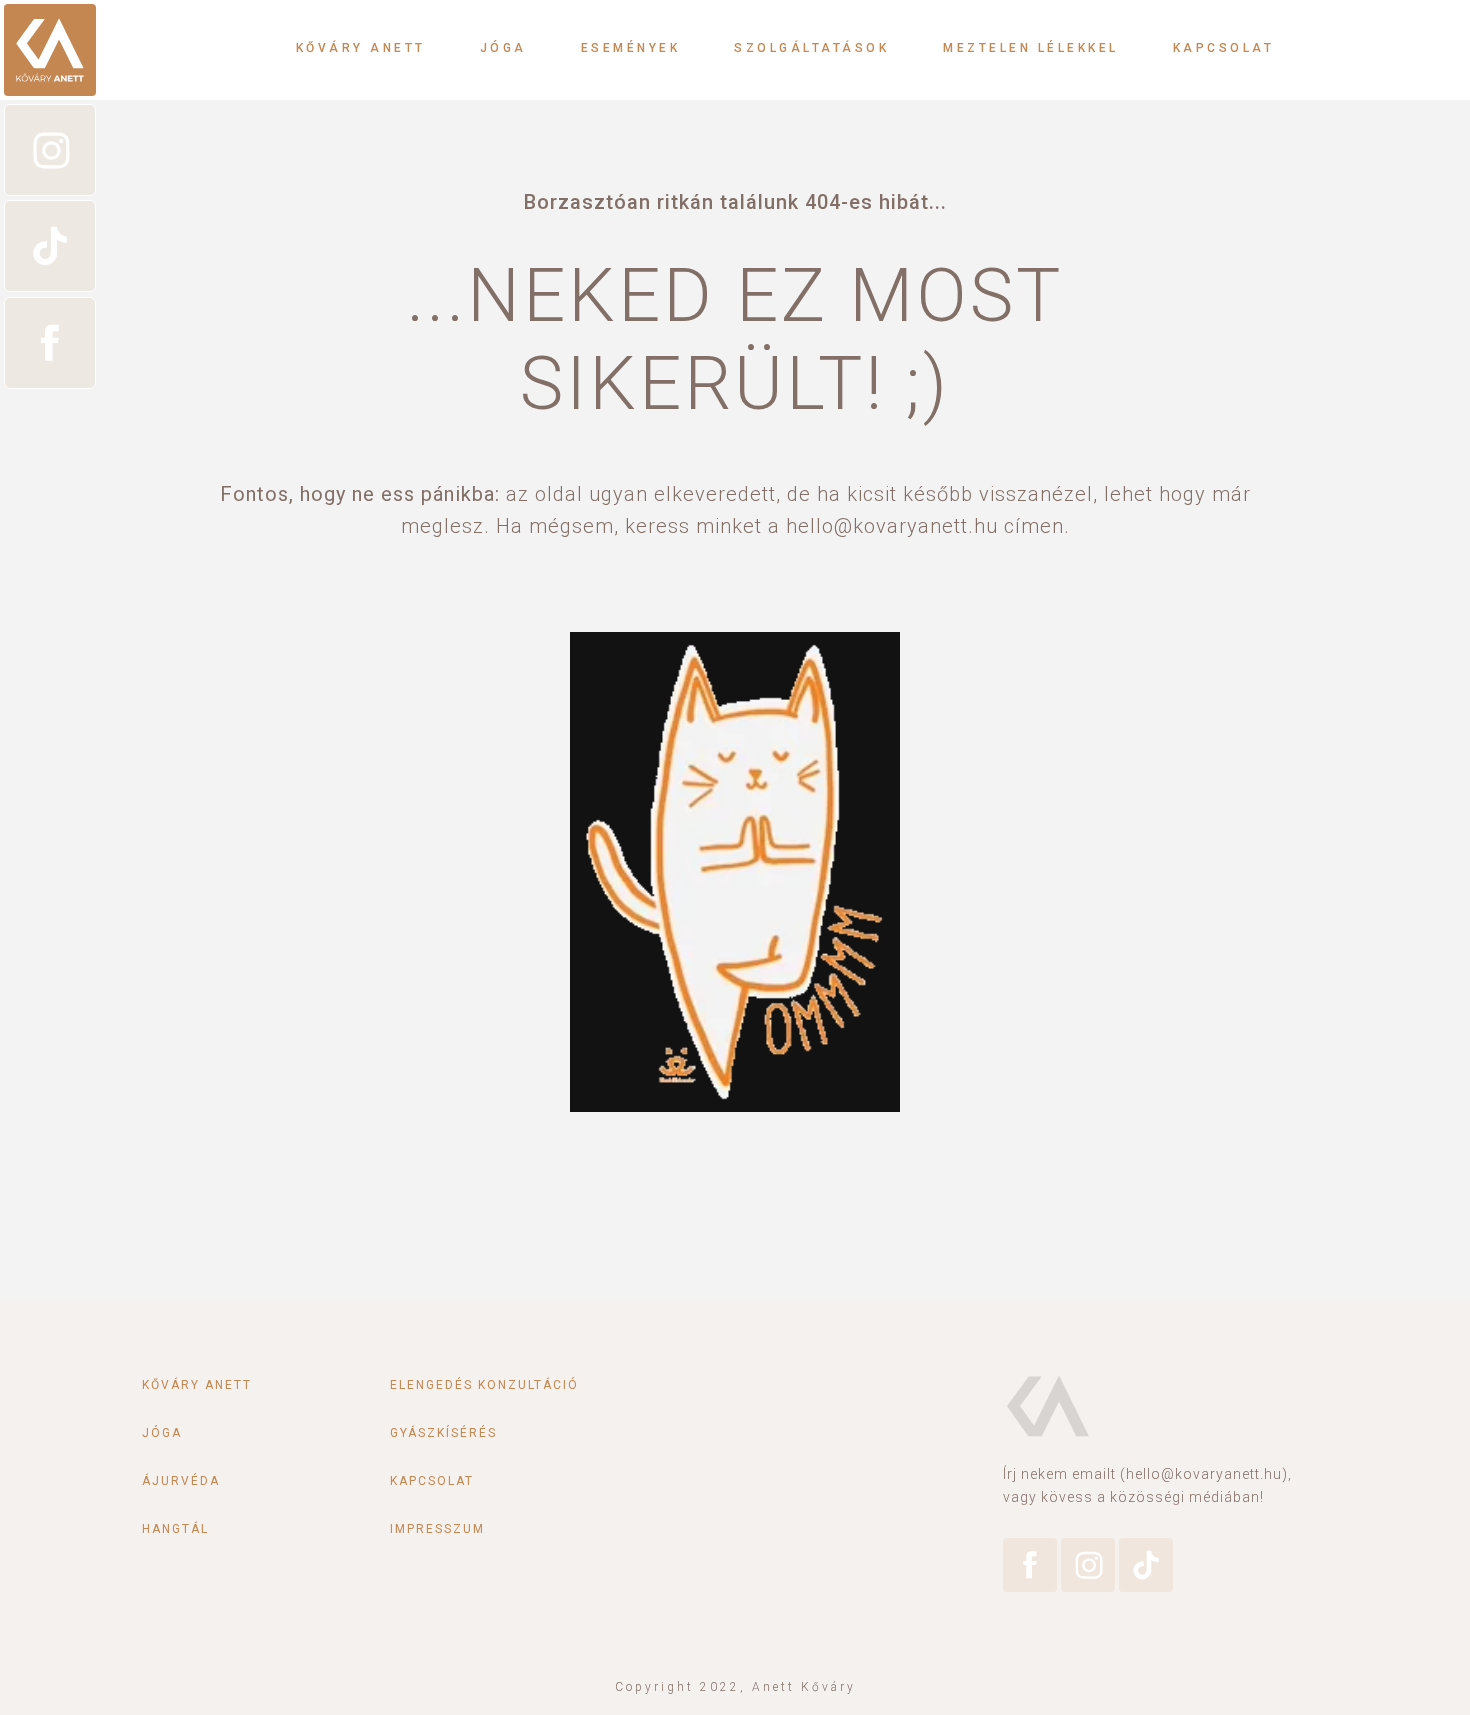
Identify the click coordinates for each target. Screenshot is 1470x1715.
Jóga (503, 48)
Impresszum (437, 1529)
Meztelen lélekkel (1031, 48)
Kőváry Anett (361, 48)
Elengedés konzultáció (484, 1385)
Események (631, 48)
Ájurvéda (181, 1481)
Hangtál (175, 1529)
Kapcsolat (1224, 48)
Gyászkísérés (443, 1433)
